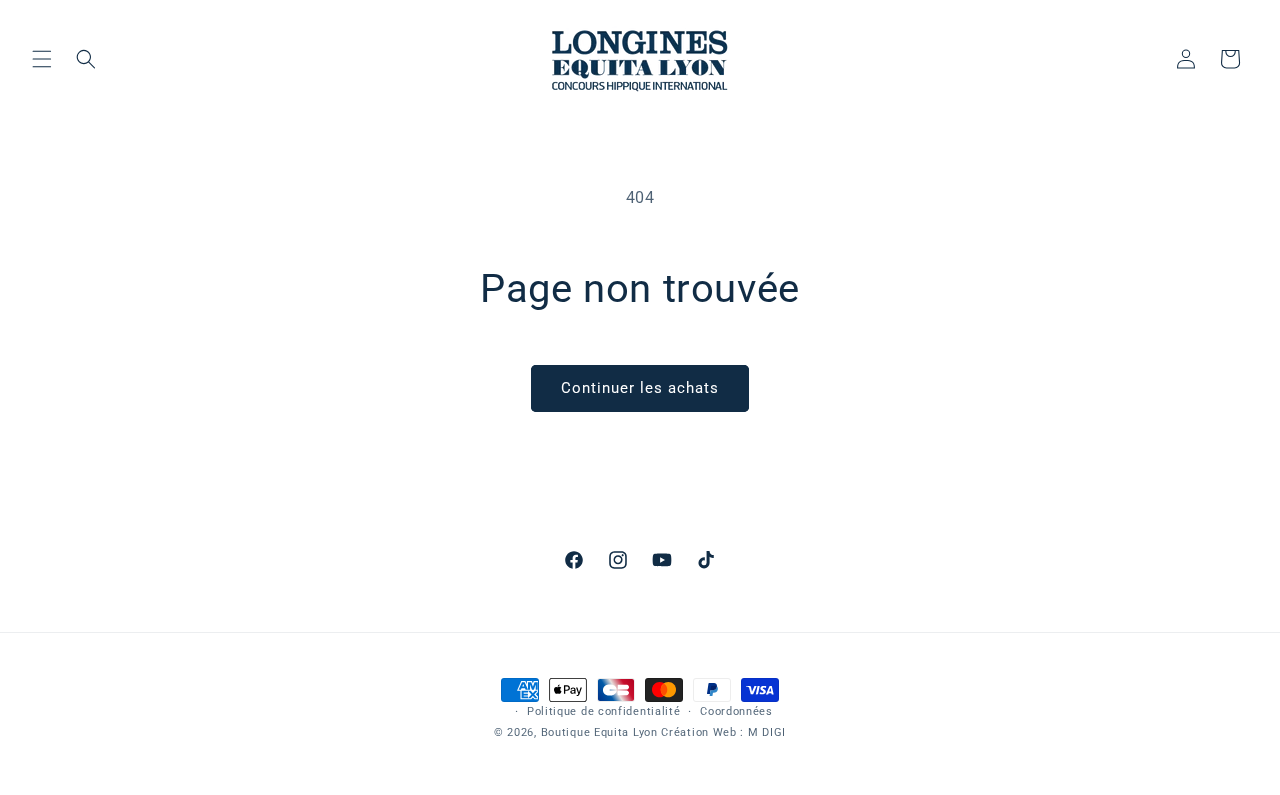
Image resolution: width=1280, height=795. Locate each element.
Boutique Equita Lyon (599, 732)
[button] (42, 59)
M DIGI (767, 732)
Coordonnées (736, 711)
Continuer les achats (640, 388)
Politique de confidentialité (604, 711)
